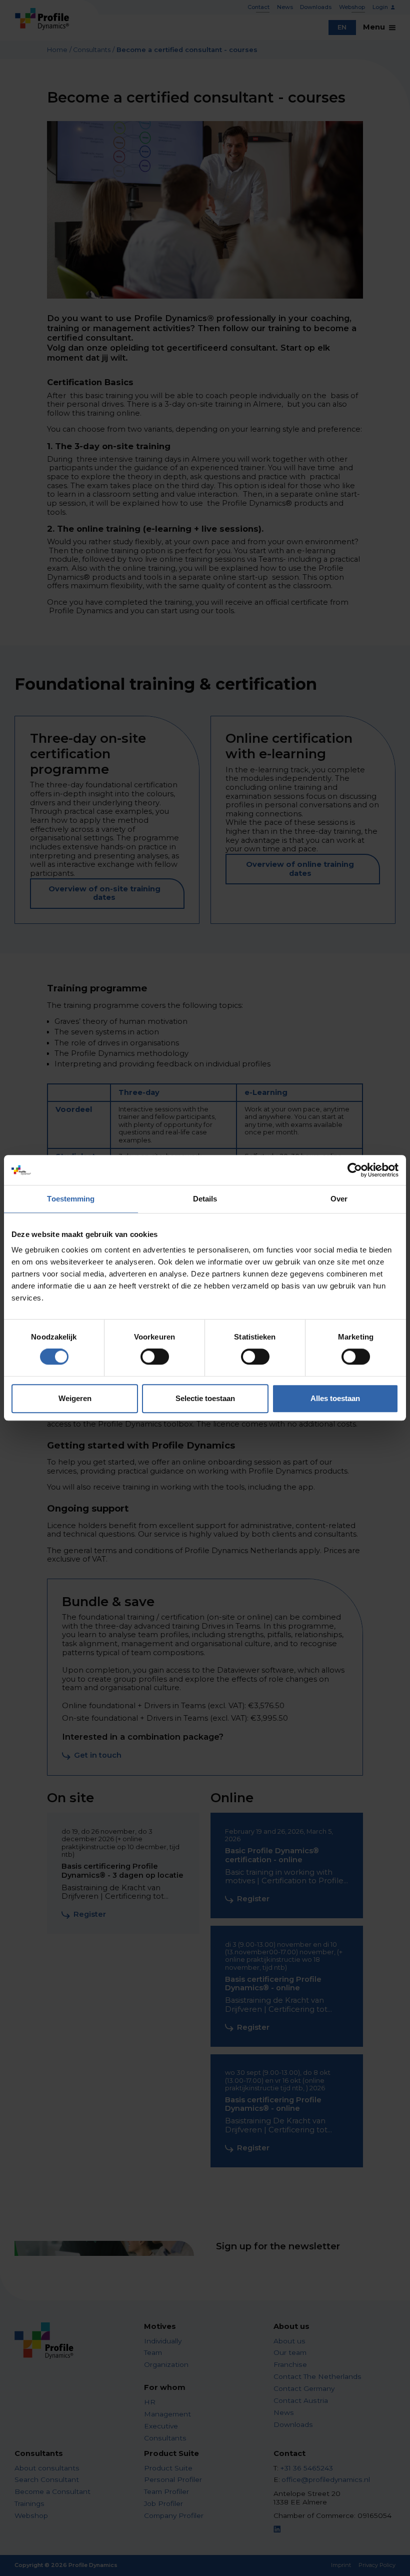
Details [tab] (205, 1199)
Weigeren (75, 1398)
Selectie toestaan (205, 1398)
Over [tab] (339, 1199)
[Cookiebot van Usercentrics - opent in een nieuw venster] (355, 1170)
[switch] (155, 1357)
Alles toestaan (335, 1398)
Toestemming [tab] (71, 1199)
